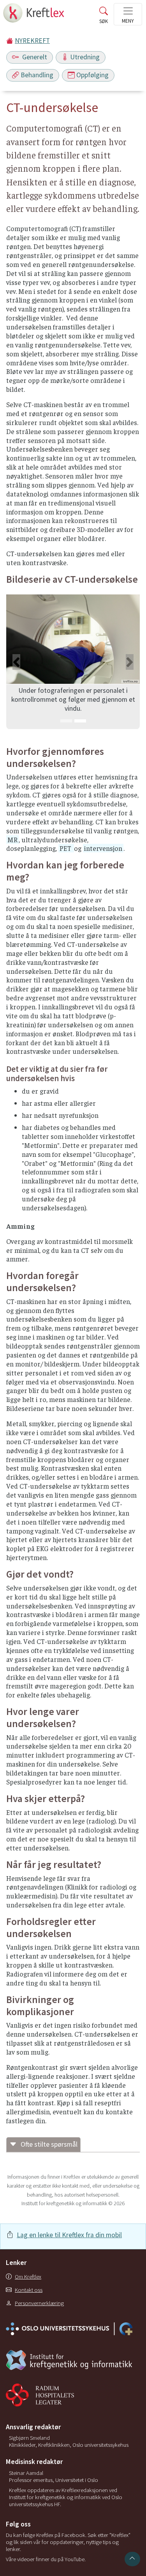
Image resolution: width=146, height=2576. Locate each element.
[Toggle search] (104, 17)
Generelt (34, 57)
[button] (16, 662)
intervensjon (103, 848)
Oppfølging (92, 75)
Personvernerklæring (39, 2303)
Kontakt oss (29, 2290)
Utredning (85, 57)
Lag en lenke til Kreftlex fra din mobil (69, 2235)
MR (12, 840)
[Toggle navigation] (128, 14)
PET (66, 848)
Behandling (37, 75)
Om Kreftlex (28, 2277)
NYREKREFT (32, 41)
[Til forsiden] (34, 15)
